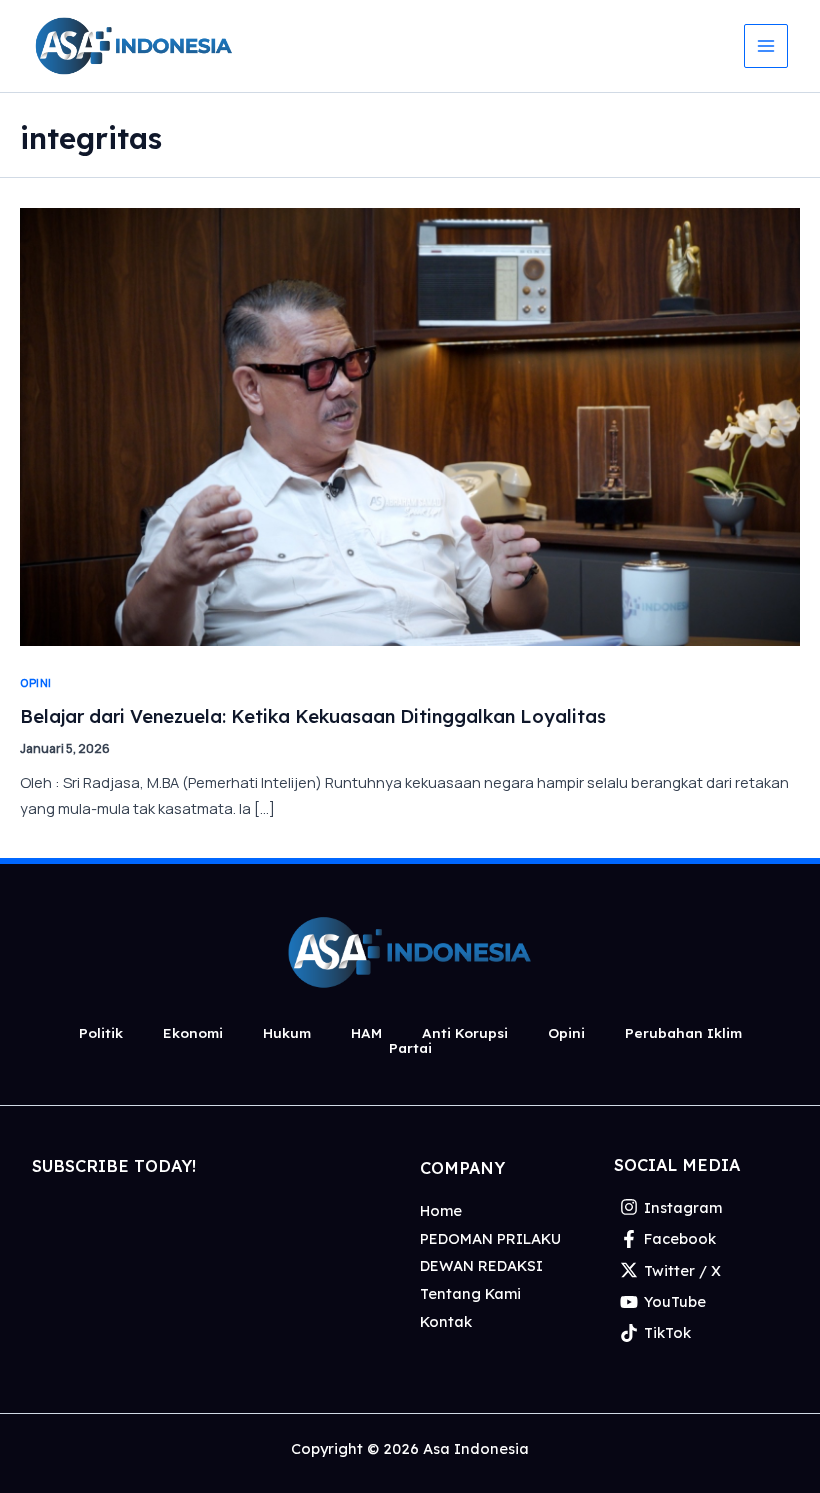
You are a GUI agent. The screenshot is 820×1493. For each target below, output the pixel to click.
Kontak (446, 1321)
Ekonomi (193, 1032)
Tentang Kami (470, 1293)
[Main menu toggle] (766, 46)
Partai (410, 1047)
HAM (366, 1032)
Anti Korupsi (465, 1032)
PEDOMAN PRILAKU (490, 1238)
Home (441, 1210)
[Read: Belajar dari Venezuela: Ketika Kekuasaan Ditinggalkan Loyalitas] (410, 425)
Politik (101, 1032)
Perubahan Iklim (683, 1032)
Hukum (287, 1032)
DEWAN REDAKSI (481, 1265)
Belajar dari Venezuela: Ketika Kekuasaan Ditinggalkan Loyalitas (313, 716)
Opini (36, 682)
